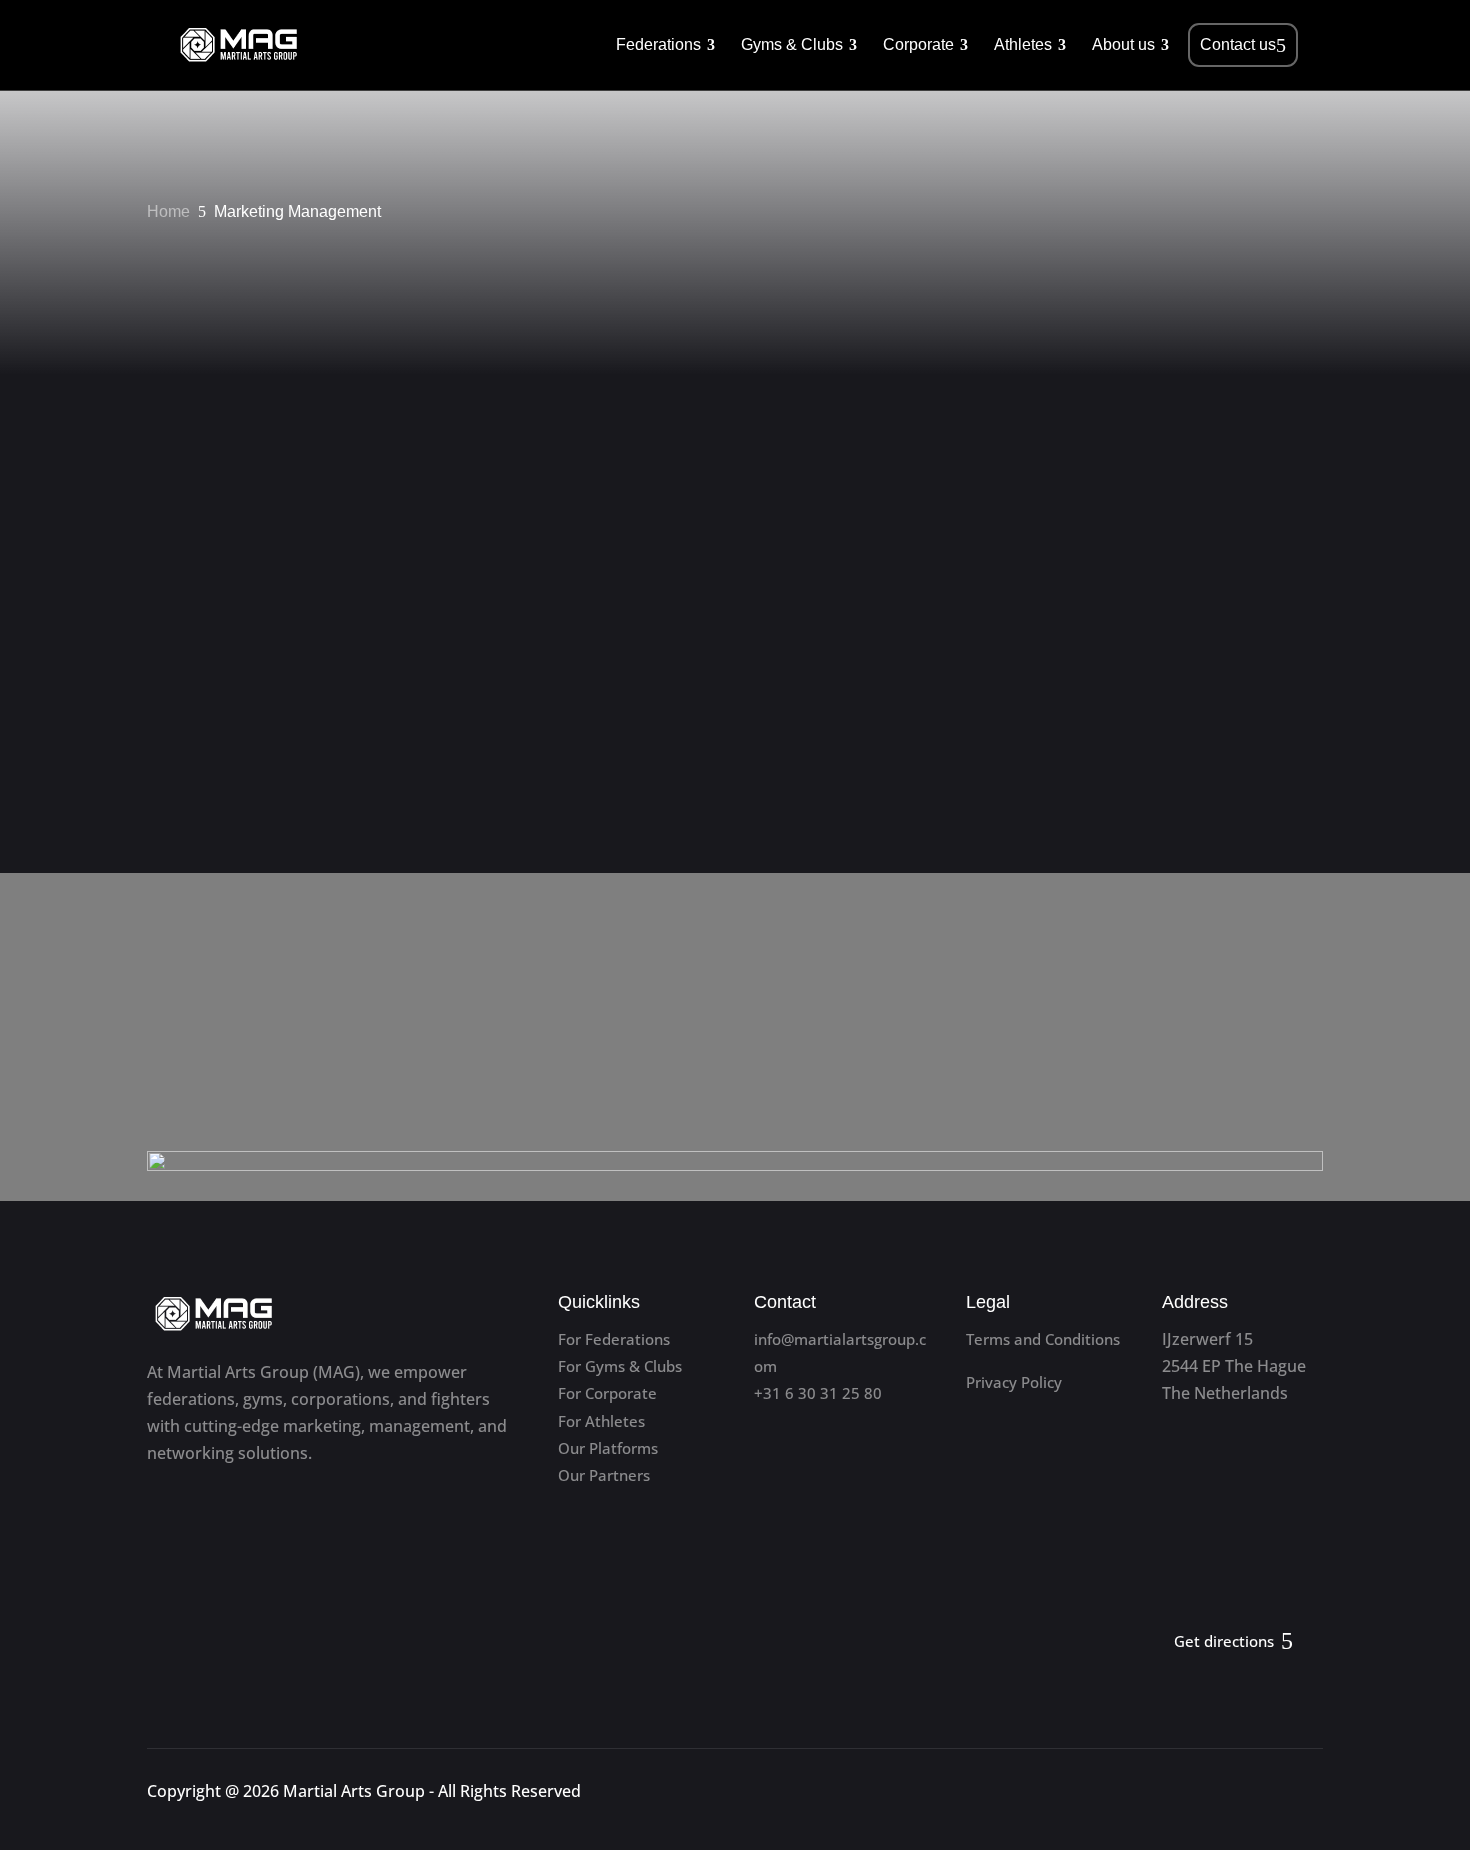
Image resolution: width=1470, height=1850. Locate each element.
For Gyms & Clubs (620, 1366)
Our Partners (604, 1475)
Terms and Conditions (1043, 1339)
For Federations (614, 1339)
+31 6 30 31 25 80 (818, 1393)
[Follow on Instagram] (1306, 1795)
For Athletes (601, 1421)
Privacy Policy (1014, 1382)
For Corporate (607, 1393)
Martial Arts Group (354, 1791)
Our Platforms (608, 1448)
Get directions (1224, 1641)
